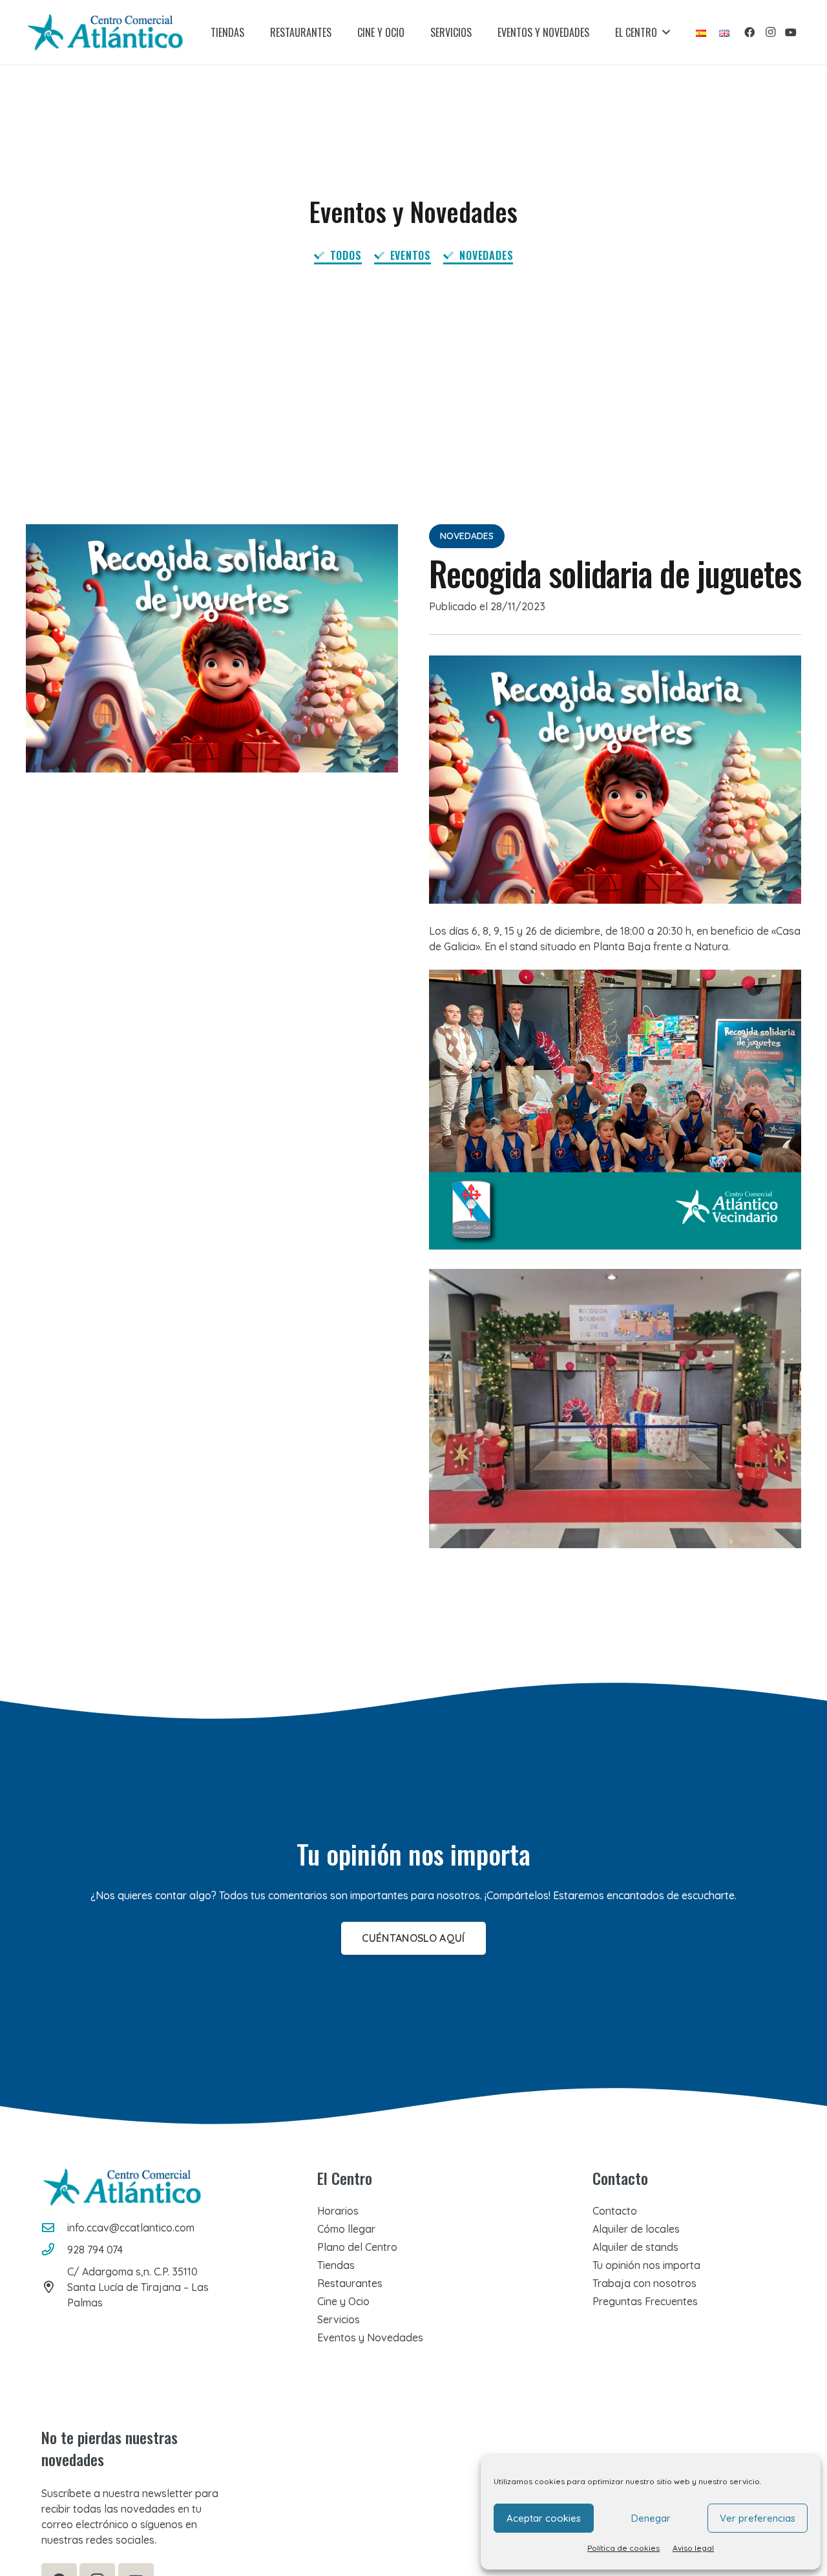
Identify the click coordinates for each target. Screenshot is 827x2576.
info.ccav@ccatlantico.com (131, 2228)
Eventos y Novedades (370, 2337)
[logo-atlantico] (105, 32)
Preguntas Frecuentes (645, 2301)
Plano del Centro (357, 2247)
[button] (666, 32)
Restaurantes (350, 2283)
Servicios (339, 2319)
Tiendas (336, 2265)
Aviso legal (693, 2548)
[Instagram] (770, 32)
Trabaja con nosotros (644, 2283)
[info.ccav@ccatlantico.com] (54, 2227)
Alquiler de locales (636, 2229)
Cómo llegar (346, 2229)
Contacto (615, 2211)
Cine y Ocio (343, 2301)
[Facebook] (749, 32)
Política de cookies (623, 2548)
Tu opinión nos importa (646, 2265)
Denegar (651, 2518)
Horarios (338, 2211)
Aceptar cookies (544, 2518)
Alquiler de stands (635, 2247)
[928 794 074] (54, 2249)
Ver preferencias (758, 2518)
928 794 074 (95, 2250)
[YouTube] (791, 32)
